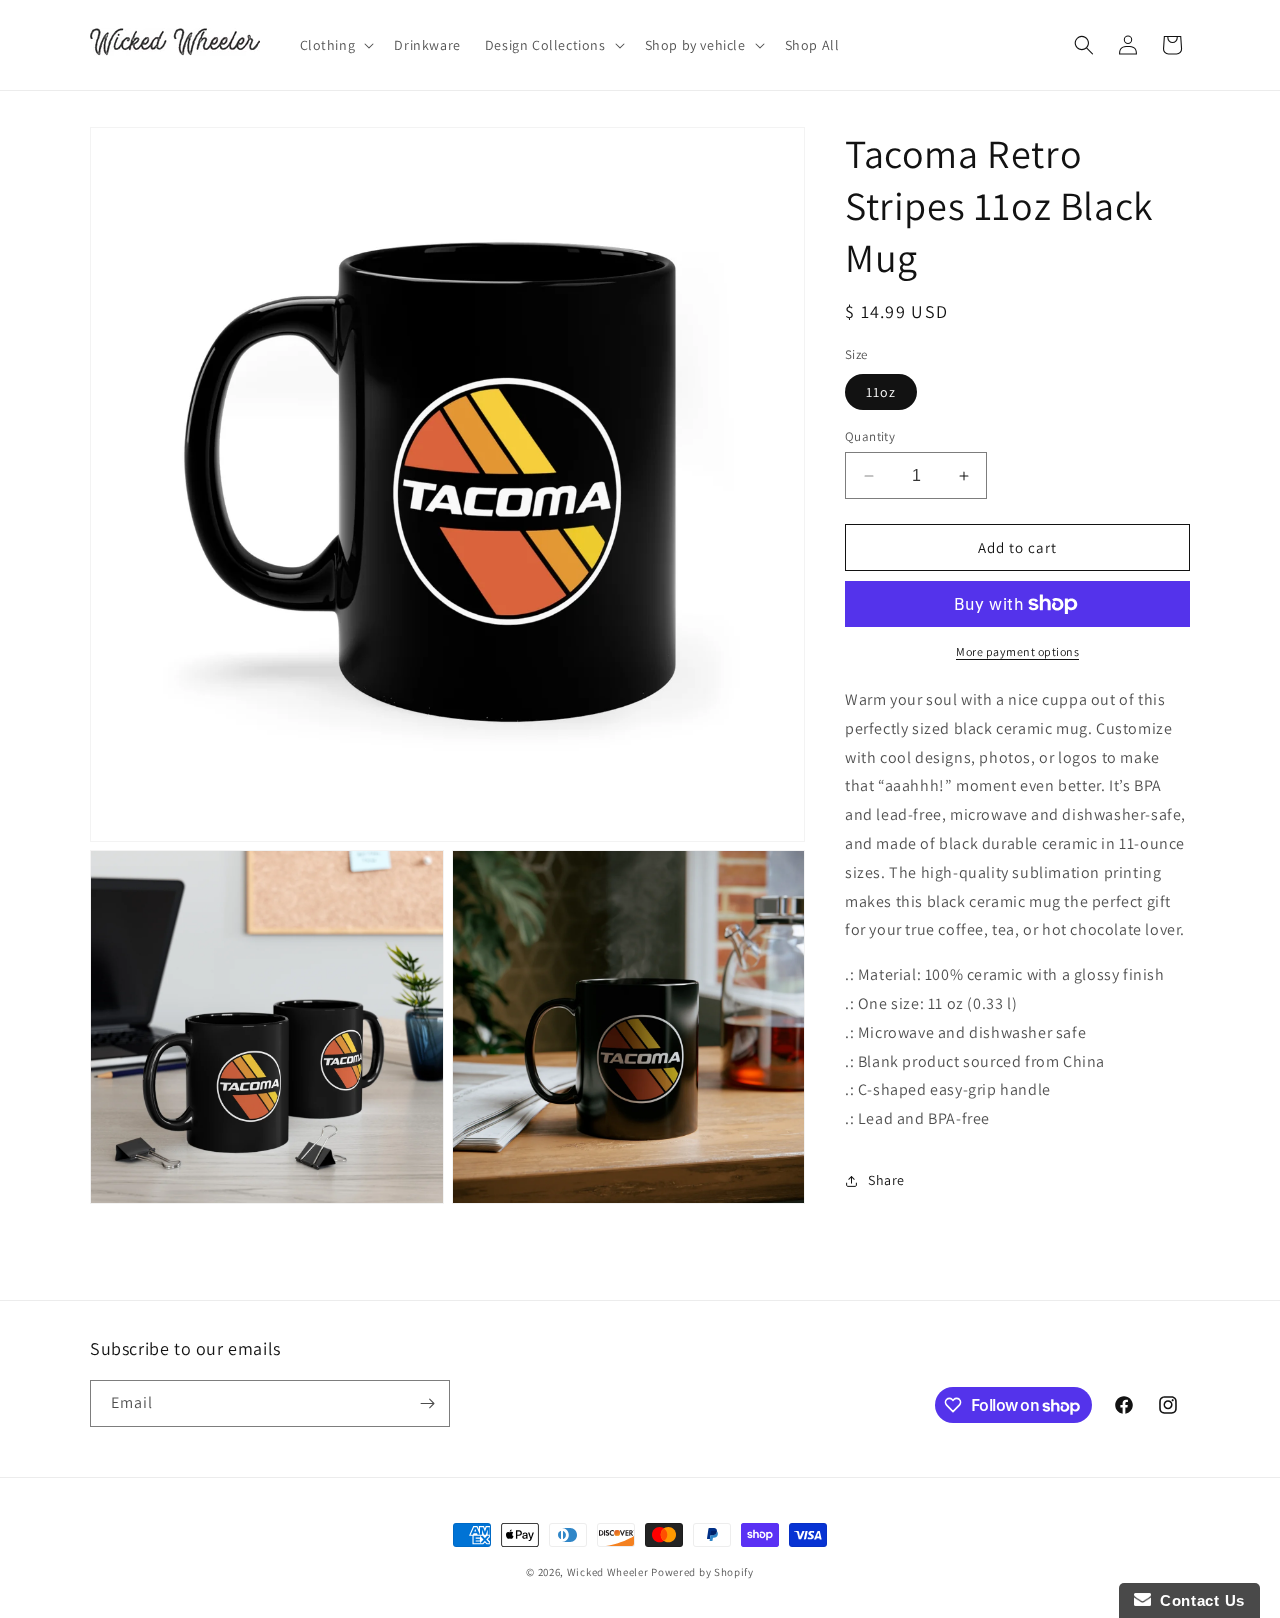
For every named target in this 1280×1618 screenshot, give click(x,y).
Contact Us (1198, 1600)
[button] (335, 45)
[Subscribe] (427, 1403)
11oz (881, 392)
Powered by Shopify (702, 1572)
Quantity (870, 436)
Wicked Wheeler (608, 1572)
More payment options (1017, 651)
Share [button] (886, 1180)
